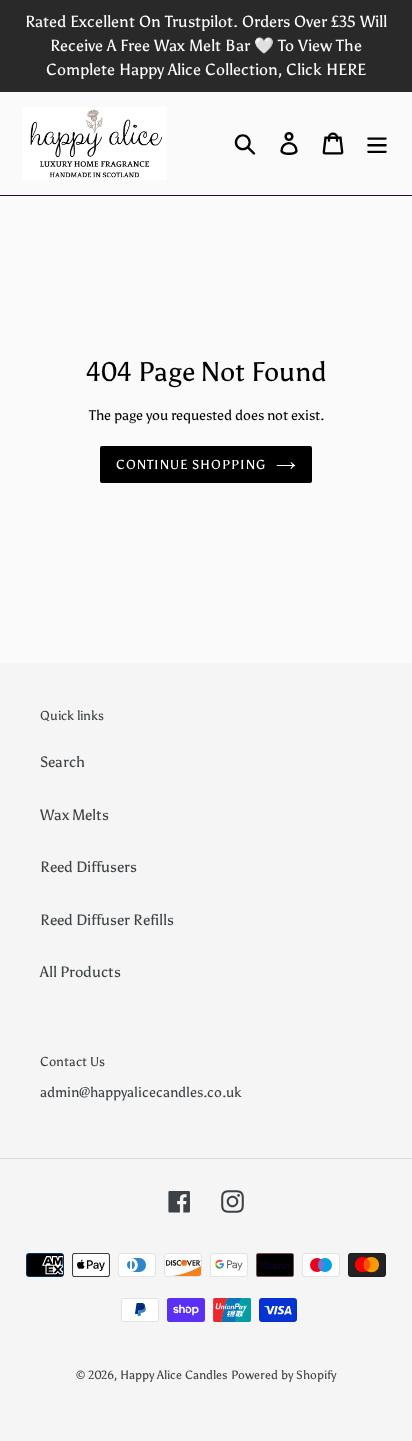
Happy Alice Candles (174, 1375)
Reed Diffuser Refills (107, 920)
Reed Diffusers (88, 867)
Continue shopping (191, 464)
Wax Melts (74, 815)
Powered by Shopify (283, 1375)
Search (62, 762)
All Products (80, 972)
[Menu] (377, 143)
